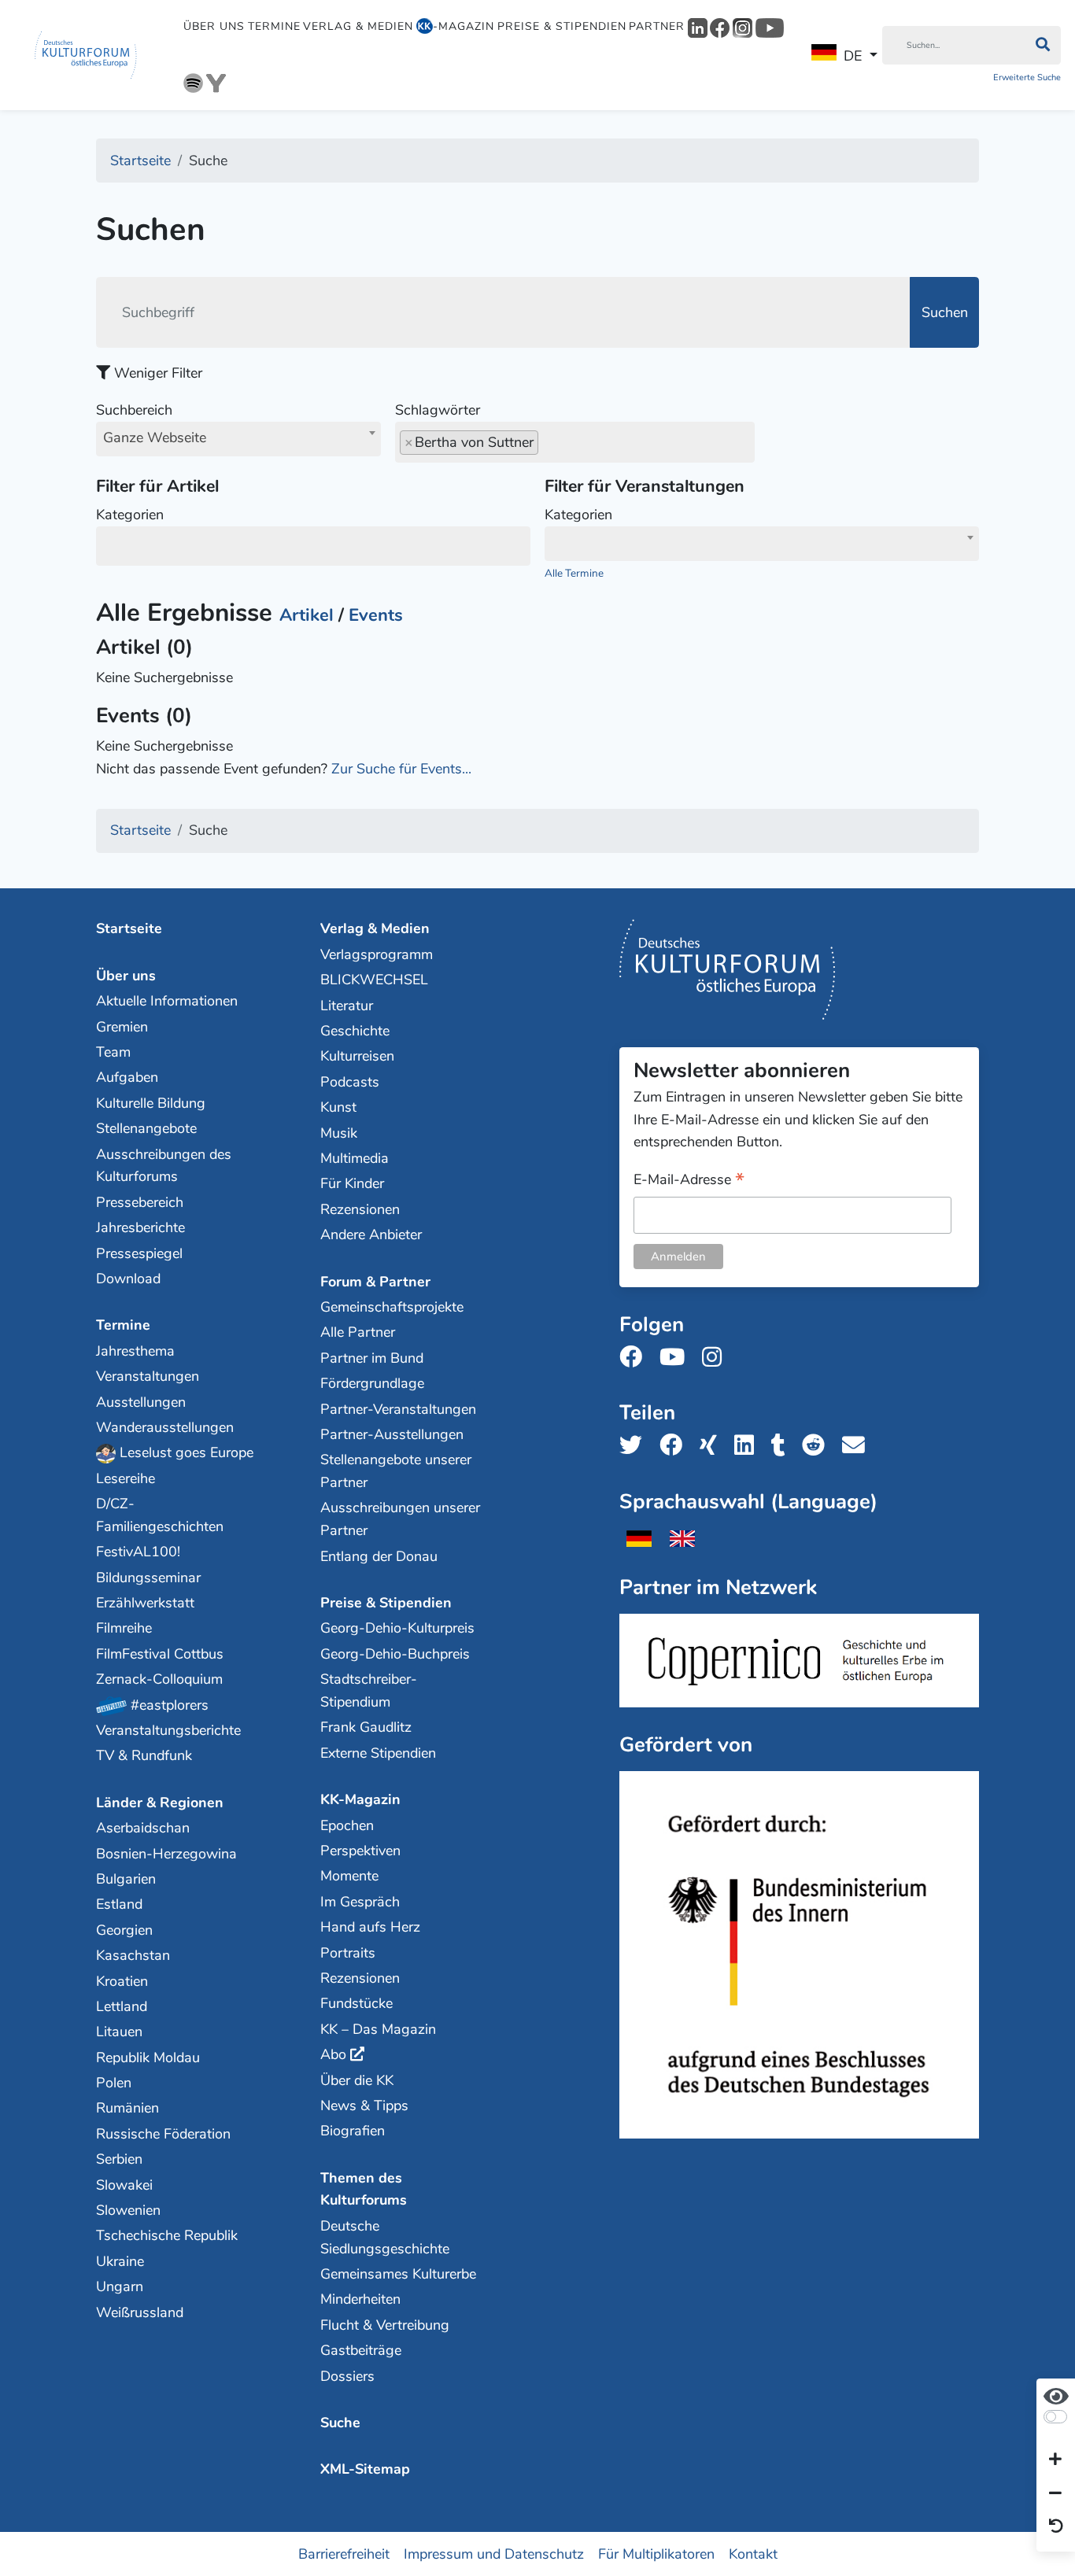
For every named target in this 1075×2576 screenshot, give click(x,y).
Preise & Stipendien (562, 26)
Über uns (214, 26)
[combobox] (238, 439)
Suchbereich (151, 424)
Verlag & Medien (358, 26)
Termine (274, 26)
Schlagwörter (438, 410)
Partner (657, 26)
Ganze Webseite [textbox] (155, 437)
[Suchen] (1042, 46)
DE (853, 56)
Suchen (945, 312)
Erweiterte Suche (1027, 78)
